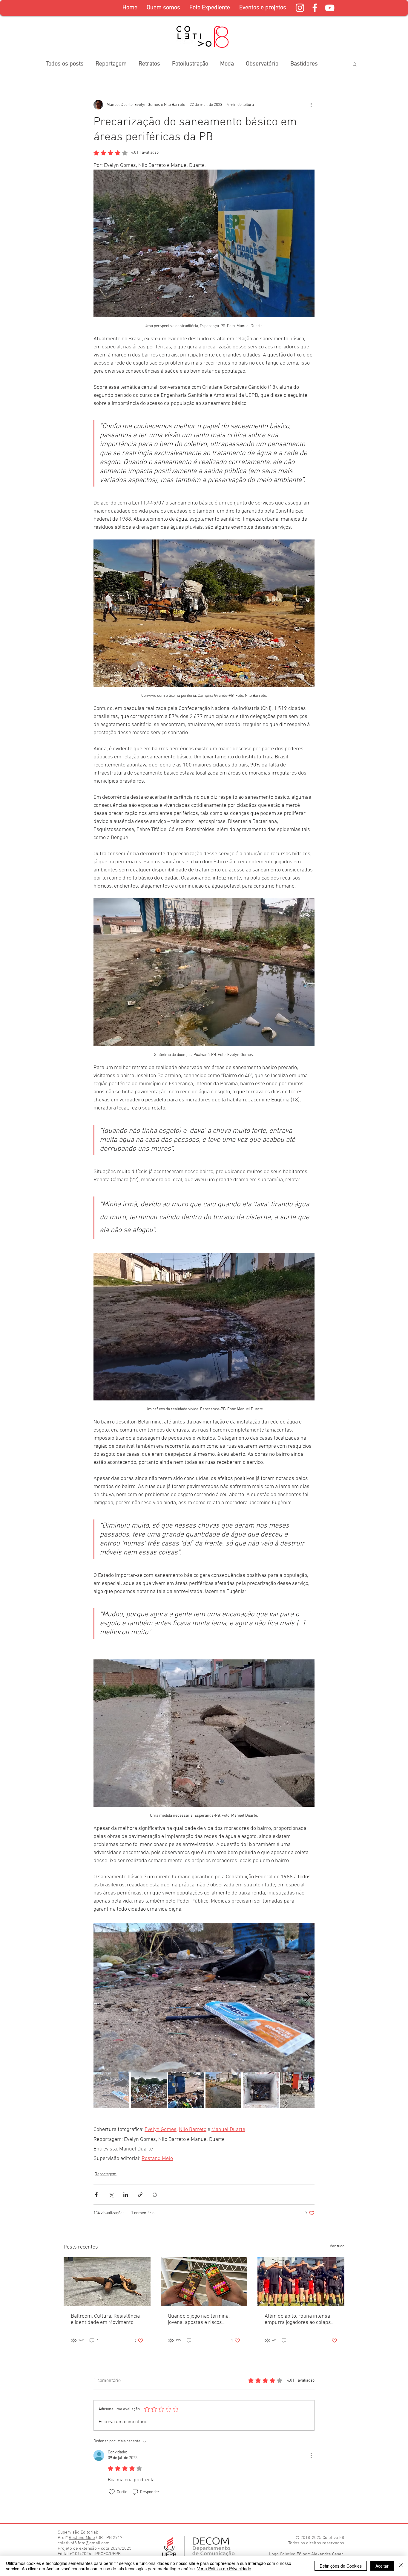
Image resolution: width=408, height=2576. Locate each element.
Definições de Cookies (341, 2566)
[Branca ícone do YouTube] (330, 8)
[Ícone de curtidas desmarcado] (112, 2492)
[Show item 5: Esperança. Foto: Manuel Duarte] (261, 2090)
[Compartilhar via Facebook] (96, 2195)
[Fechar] (401, 2566)
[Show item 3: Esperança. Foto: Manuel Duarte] (186, 2090)
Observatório (262, 64)
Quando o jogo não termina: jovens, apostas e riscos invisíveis (199, 2319)
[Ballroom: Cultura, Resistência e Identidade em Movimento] (107, 2282)
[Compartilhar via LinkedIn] (126, 2195)
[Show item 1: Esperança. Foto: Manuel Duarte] (111, 2090)
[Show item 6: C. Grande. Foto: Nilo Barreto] (298, 2090)
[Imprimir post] (155, 2195)
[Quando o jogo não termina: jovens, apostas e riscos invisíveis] (204, 2282)
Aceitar (382, 2566)
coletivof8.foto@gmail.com (84, 2543)
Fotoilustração (190, 64)
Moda (227, 64)
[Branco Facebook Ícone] (315, 8)
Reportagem (111, 64)
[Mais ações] (311, 105)
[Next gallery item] (307, 1998)
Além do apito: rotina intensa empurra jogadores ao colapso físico (299, 2319)
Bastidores (304, 64)
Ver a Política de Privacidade (224, 2569)
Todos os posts (65, 64)
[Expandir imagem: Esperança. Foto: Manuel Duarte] (204, 1998)
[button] (210, 8)
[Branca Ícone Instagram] (300, 8)
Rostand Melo (82, 2538)
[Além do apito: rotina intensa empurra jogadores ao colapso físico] (301, 2282)
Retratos (149, 64)
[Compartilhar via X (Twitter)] (111, 2195)
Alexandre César (327, 2554)
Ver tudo (337, 2246)
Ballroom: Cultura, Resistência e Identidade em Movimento (105, 2319)
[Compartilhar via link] (140, 2195)
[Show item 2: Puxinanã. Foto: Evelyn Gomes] (149, 2090)
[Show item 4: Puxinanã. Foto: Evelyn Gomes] (223, 2090)
